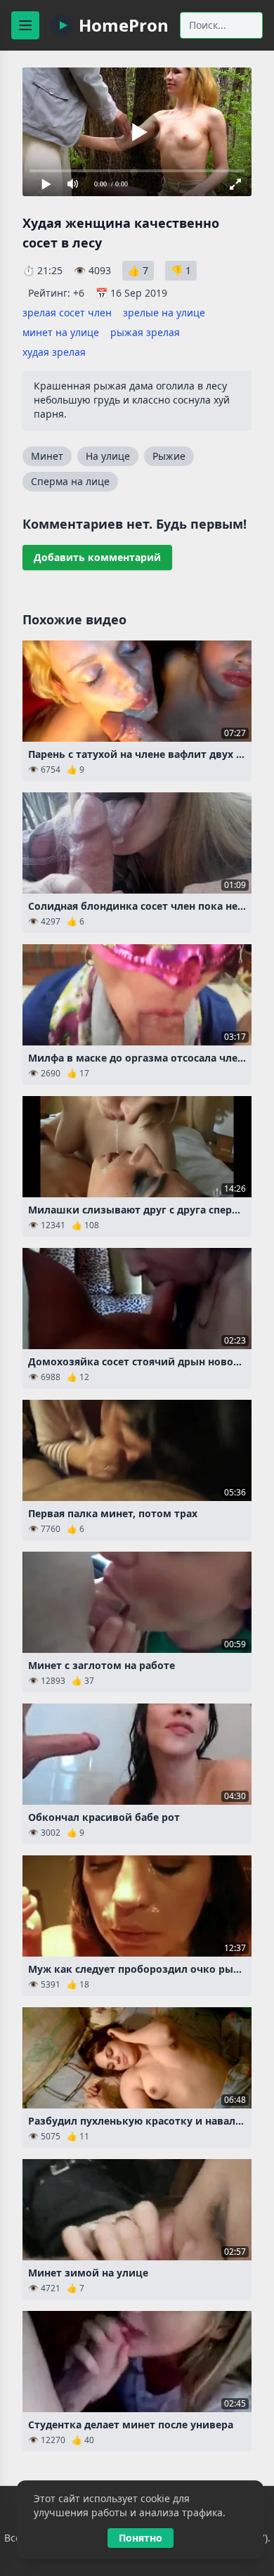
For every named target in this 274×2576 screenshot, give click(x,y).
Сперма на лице (70, 481)
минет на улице (61, 332)
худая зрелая (54, 352)
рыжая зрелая (145, 332)
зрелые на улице (164, 313)
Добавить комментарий (97, 557)
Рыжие (169, 456)
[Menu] (25, 25)
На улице (108, 456)
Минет (47, 456)
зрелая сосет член (67, 313)
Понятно (141, 2538)
